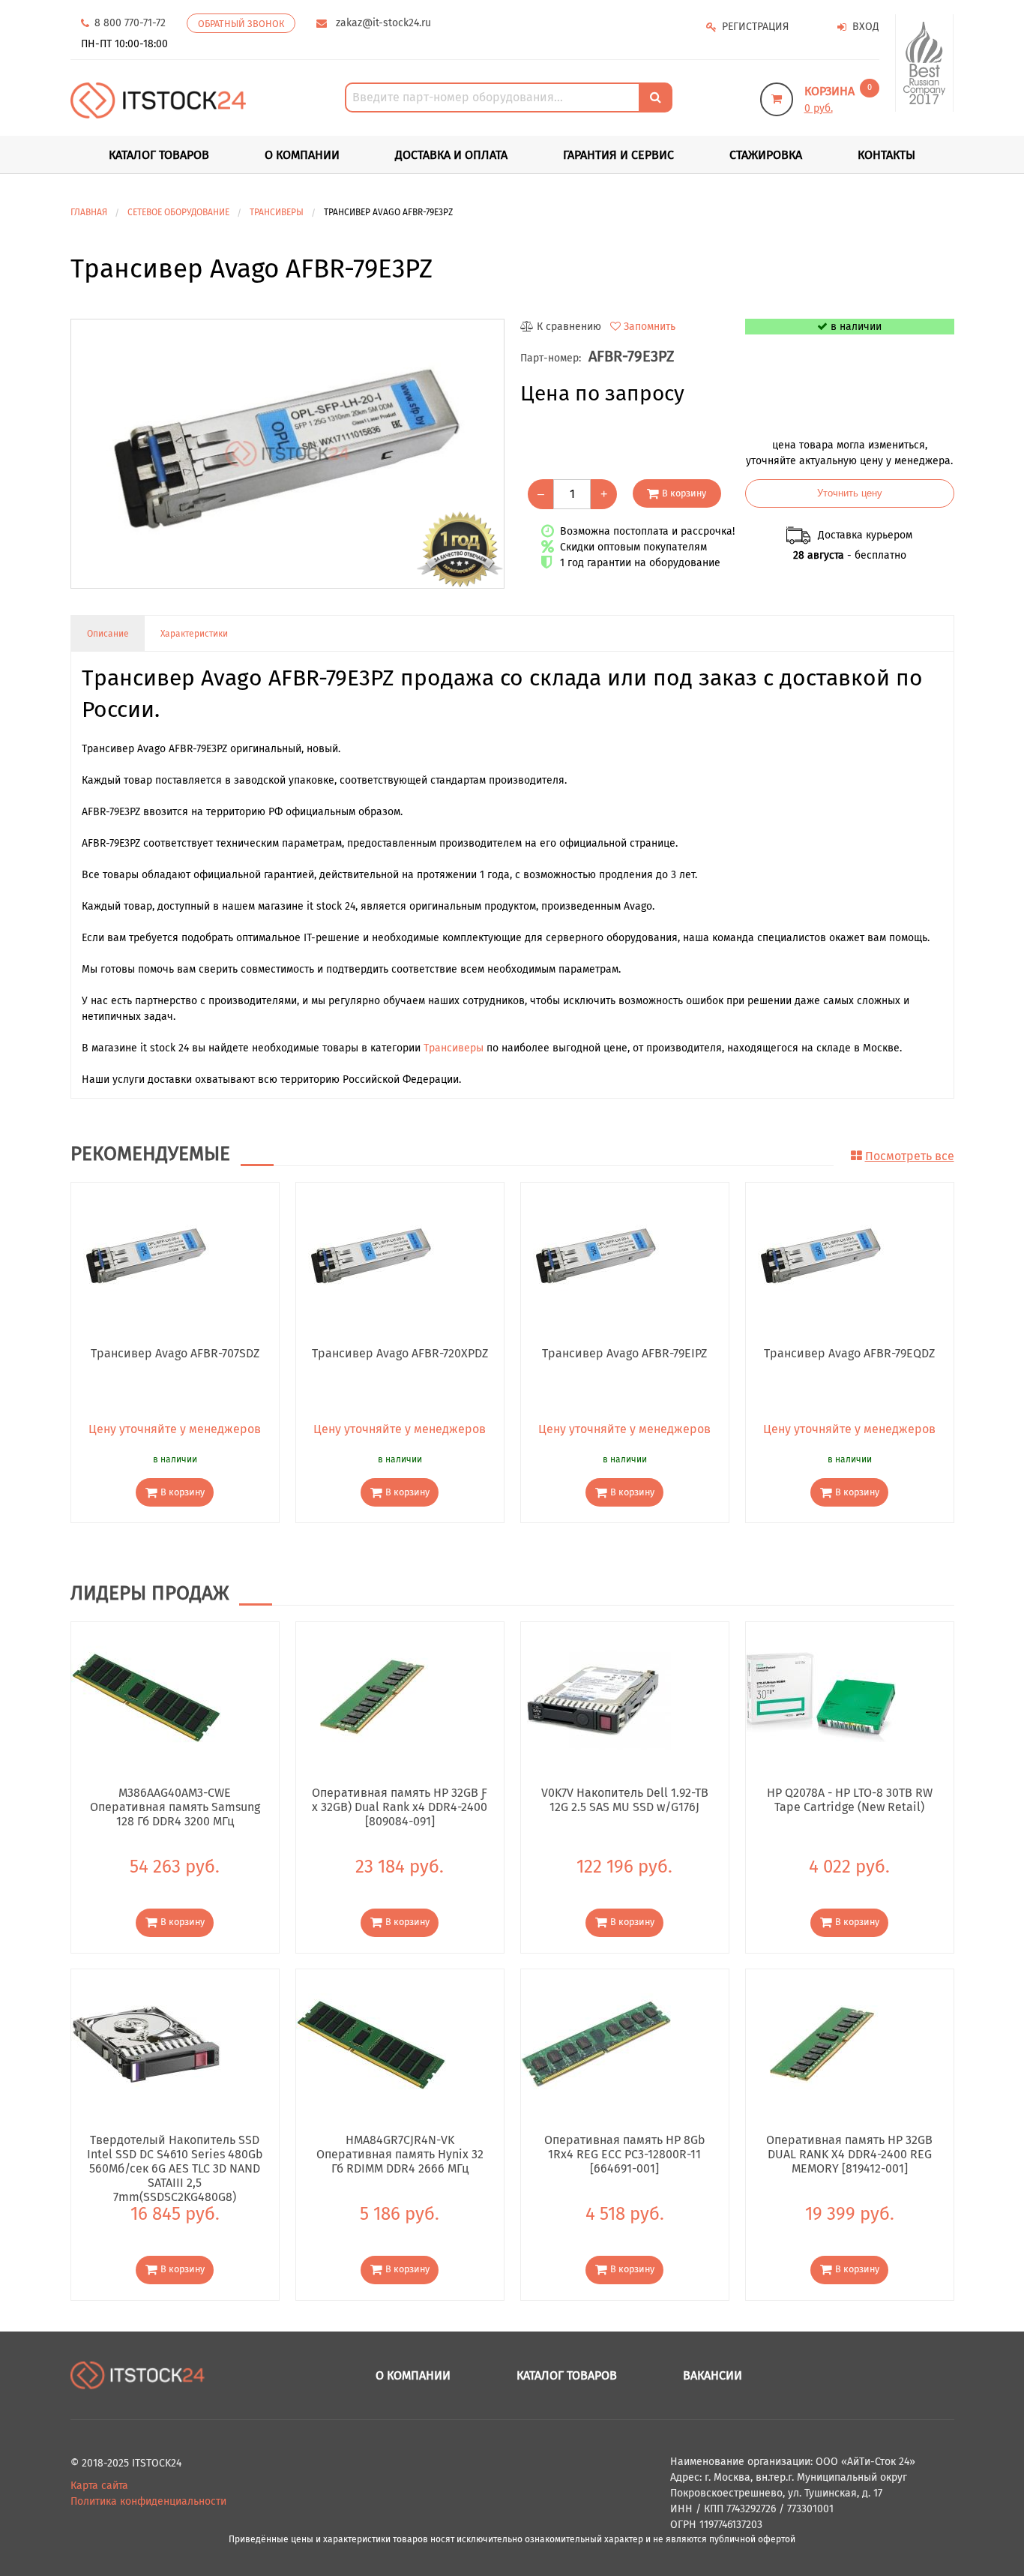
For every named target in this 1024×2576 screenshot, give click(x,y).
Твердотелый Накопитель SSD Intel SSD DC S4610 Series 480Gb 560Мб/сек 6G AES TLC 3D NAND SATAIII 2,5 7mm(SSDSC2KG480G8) (175, 2154)
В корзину (684, 493)
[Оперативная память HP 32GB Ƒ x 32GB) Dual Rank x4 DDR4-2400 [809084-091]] (371, 1697)
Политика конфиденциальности (148, 2501)
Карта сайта (99, 2486)
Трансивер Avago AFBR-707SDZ (175, 1353)
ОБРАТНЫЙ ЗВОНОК (241, 24)
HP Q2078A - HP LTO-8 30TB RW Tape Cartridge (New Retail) (850, 1800)
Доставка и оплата (451, 155)
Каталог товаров (567, 2375)
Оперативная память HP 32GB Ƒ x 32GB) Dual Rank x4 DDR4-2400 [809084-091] (400, 1807)
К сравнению (569, 327)
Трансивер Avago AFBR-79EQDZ (849, 1353)
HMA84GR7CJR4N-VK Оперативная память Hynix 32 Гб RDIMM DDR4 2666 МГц (400, 2154)
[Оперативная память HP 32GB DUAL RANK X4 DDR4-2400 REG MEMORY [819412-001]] (821, 2043)
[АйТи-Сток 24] (159, 100)
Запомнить (650, 327)
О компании (302, 155)
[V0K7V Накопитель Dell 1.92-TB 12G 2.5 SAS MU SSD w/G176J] (596, 1697)
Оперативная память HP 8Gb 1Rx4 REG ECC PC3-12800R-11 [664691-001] (625, 2154)
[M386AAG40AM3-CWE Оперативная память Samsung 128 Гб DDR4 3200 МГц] (146, 1697)
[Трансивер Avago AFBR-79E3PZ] (287, 454)
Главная (89, 212)
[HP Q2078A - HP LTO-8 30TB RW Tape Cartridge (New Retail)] (821, 1697)
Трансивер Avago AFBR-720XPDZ (400, 1353)
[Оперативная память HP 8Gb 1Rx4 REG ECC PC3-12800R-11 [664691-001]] (596, 2043)
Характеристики (194, 634)
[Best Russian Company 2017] (925, 63)
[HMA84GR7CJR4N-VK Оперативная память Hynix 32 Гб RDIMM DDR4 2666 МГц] (371, 2043)
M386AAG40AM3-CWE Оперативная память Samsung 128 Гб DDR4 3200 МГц (175, 1807)
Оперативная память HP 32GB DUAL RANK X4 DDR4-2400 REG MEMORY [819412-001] (849, 2154)
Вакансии (713, 2375)
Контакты (886, 155)
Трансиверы (454, 1048)
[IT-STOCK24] (138, 2375)
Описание (108, 634)
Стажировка (766, 155)
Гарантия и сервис (618, 155)
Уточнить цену (850, 493)
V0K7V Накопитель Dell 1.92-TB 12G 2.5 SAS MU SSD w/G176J (625, 1800)
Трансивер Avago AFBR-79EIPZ (624, 1353)
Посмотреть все (910, 1156)
